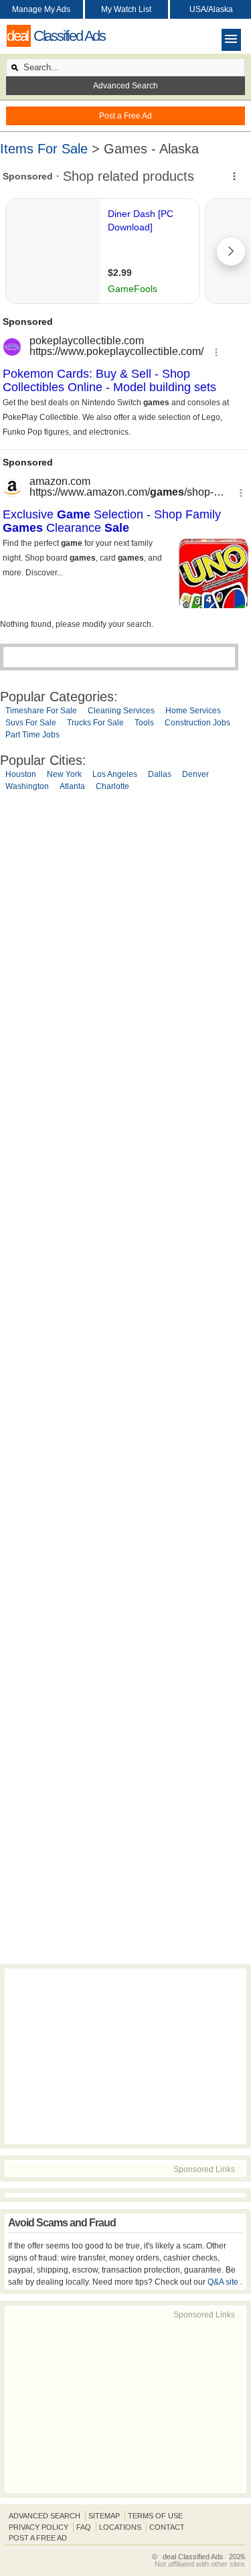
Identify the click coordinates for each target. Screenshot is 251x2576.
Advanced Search (125, 86)
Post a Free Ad (125, 116)
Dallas (160, 774)
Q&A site (224, 2282)
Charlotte (112, 786)
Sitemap (104, 2516)
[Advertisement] (125, 1380)
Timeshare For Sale (41, 711)
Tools (144, 723)
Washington (27, 786)
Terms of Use (155, 2516)
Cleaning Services (121, 711)
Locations (120, 2527)
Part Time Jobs (32, 735)
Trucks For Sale (95, 723)
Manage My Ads (41, 9)
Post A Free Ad (38, 2538)
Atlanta (72, 786)
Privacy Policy (38, 2527)
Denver (195, 774)
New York (64, 774)
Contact (167, 2527)
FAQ (84, 2527)
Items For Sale (44, 149)
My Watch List (126, 9)
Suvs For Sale (31, 723)
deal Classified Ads (193, 2557)
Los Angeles (115, 774)
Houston (21, 774)
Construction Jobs (197, 723)
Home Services (193, 711)
